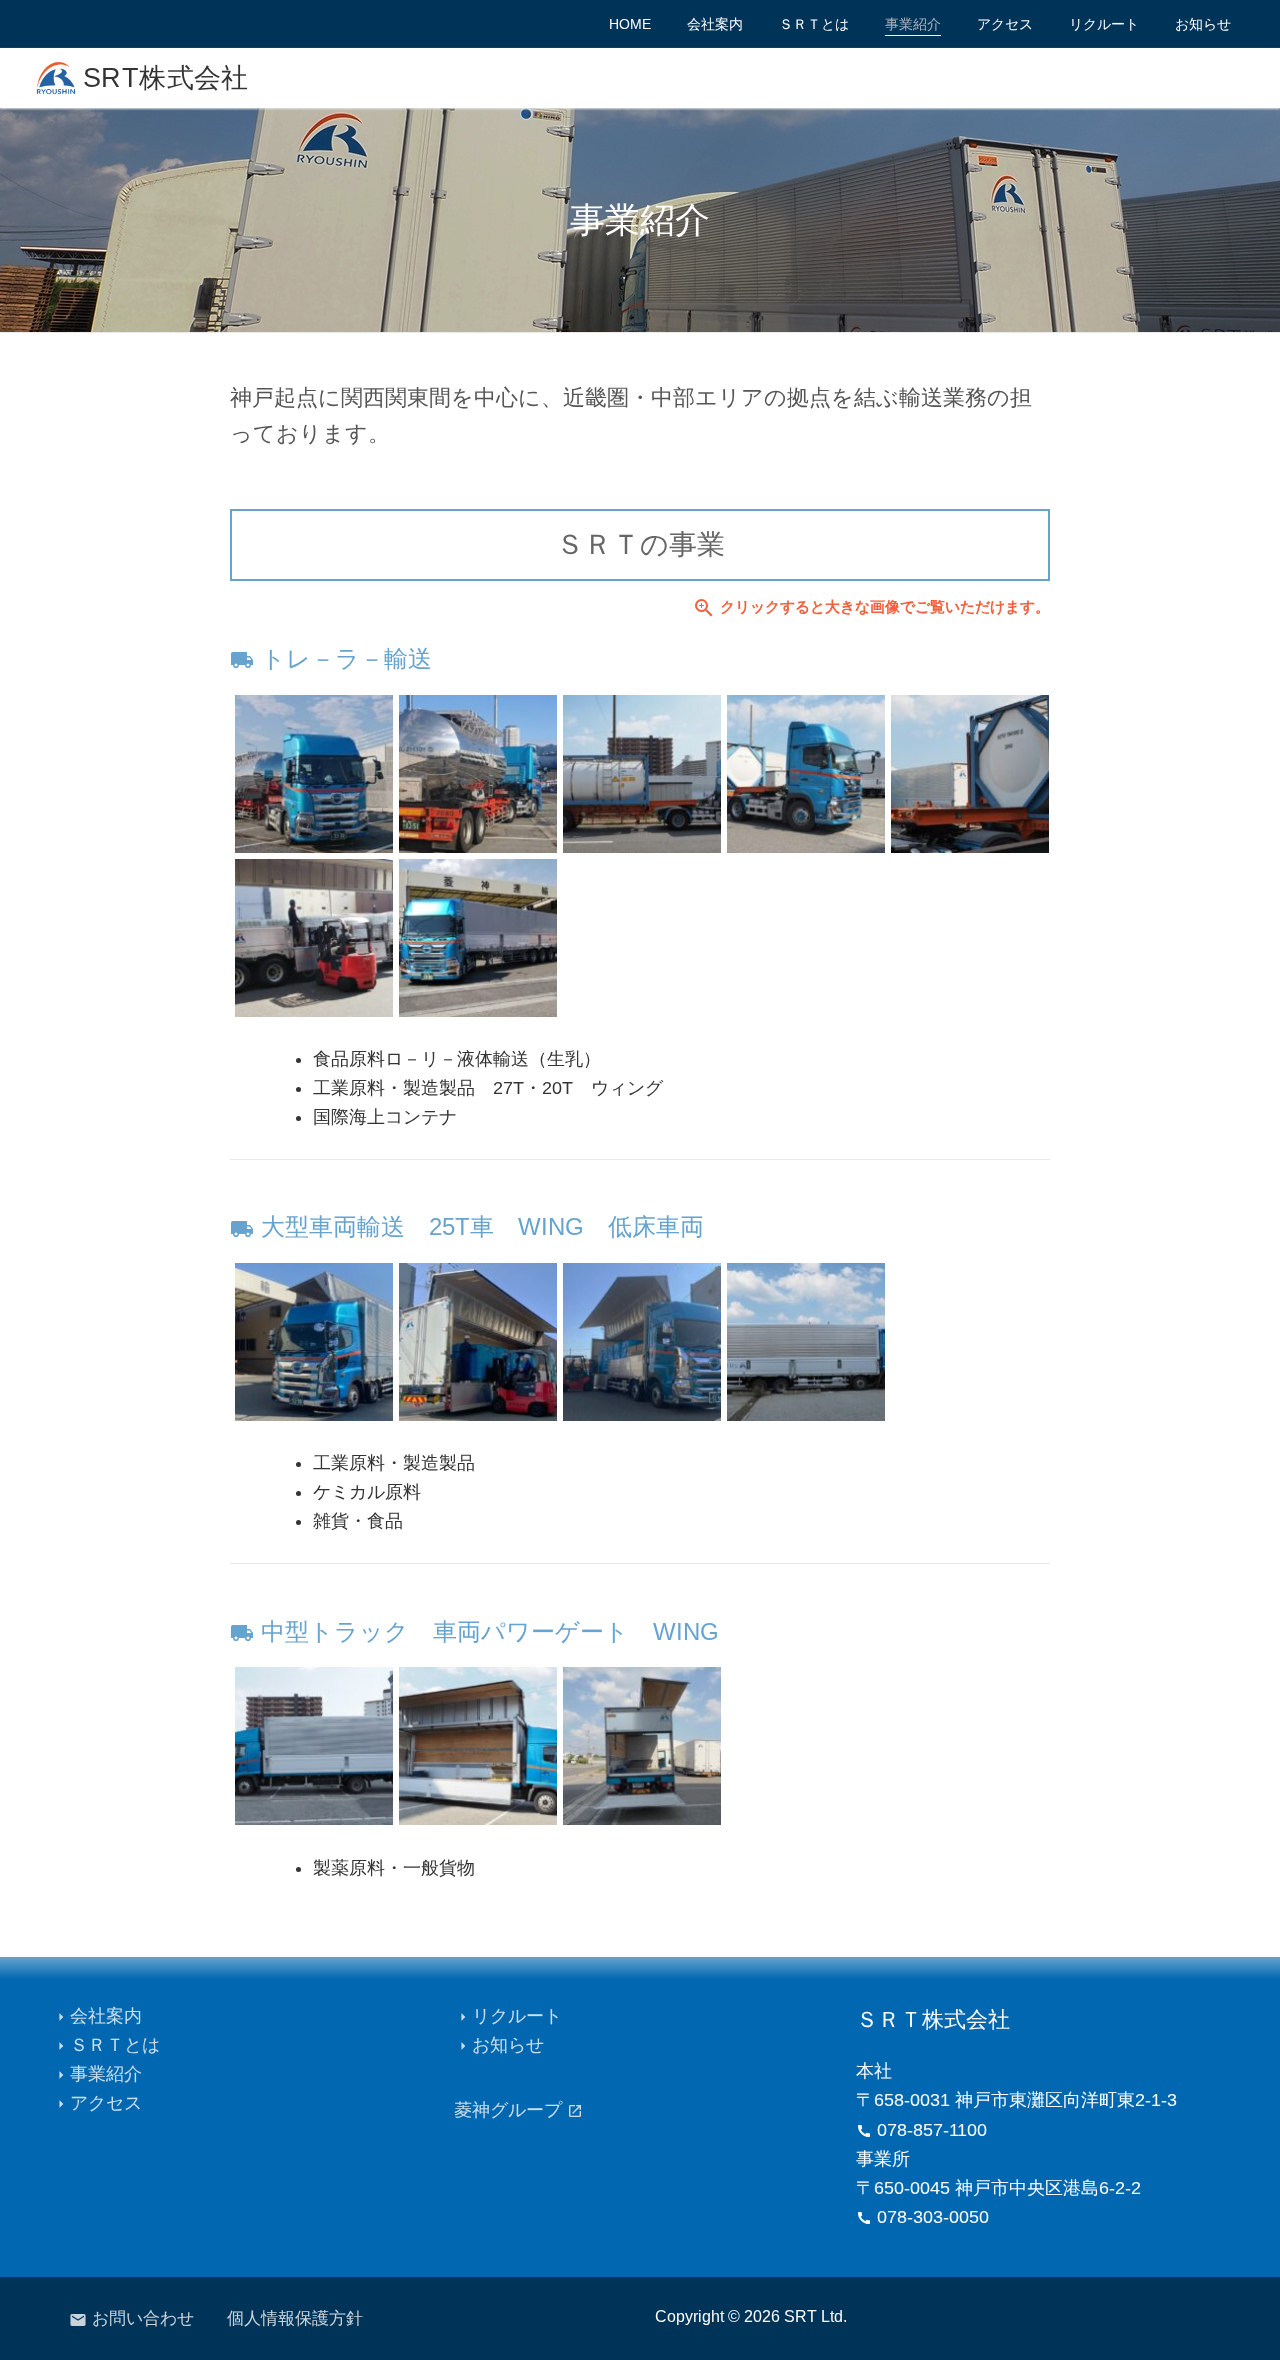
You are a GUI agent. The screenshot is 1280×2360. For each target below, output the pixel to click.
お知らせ (499, 2045)
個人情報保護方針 (295, 2318)
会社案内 (97, 2016)
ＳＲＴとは (106, 2045)
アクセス (97, 2103)
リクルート (508, 2016)
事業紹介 (97, 2074)
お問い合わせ (131, 2318)
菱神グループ (518, 2110)
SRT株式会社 (166, 78)
